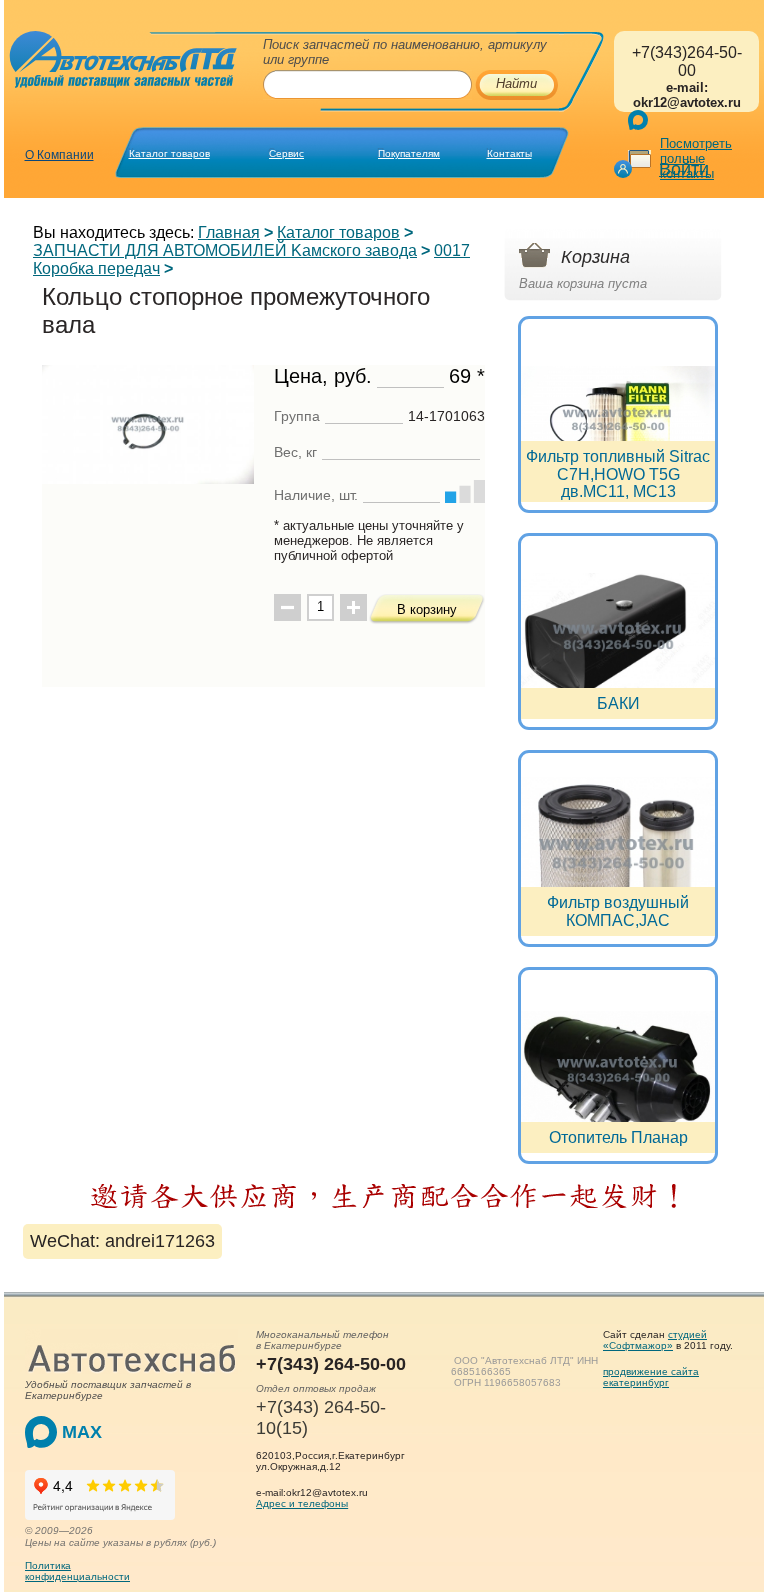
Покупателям (409, 153)
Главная (229, 232)
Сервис (286, 153)
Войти (684, 169)
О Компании (59, 155)
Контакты (509, 153)
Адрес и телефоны (302, 1503)
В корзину (427, 609)
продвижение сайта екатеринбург (651, 1377)
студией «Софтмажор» (655, 1340)
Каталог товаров (169, 153)
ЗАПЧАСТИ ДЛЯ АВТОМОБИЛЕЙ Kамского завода (225, 250)
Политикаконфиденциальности (77, 1571)
